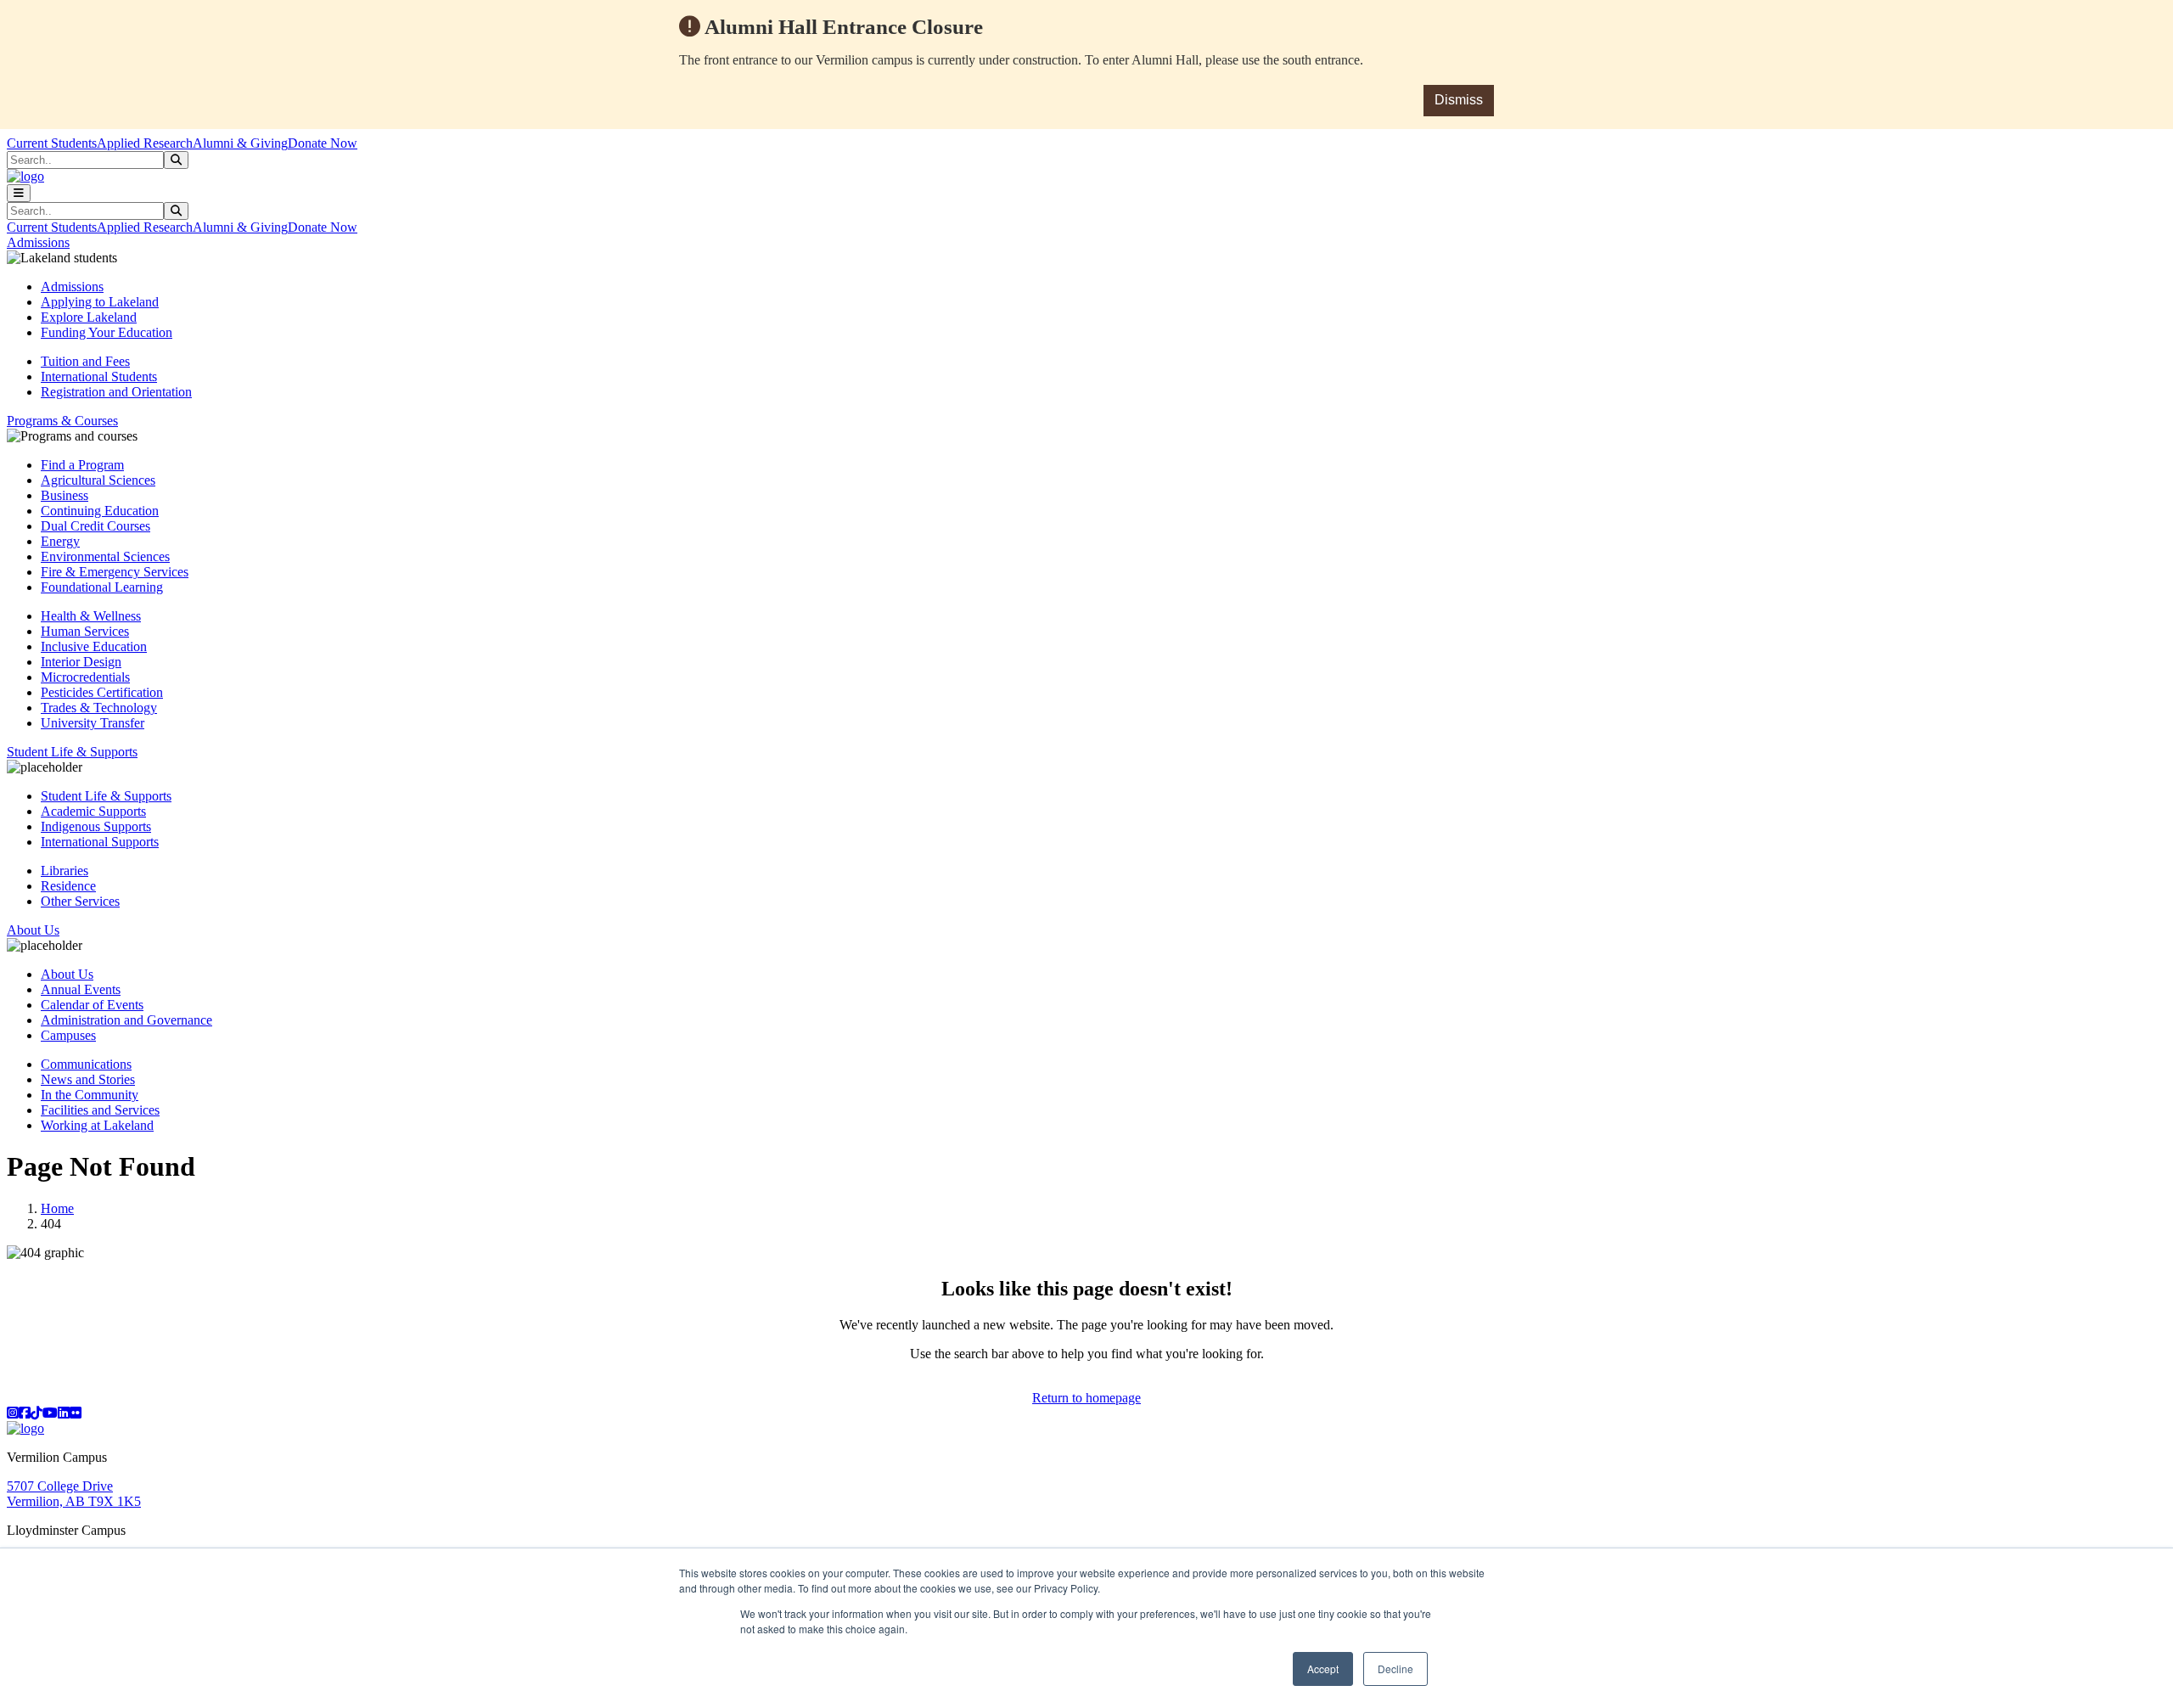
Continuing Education (100, 511)
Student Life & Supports (106, 796)
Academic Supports (93, 811)
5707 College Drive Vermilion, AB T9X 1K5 (74, 1494)
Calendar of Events (92, 1005)
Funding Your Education (107, 332)
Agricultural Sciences (98, 480)
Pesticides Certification (102, 692)
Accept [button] (1323, 1669)
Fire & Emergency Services (115, 572)
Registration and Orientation (116, 392)
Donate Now (323, 143)
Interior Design (81, 662)
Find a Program (82, 465)
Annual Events (81, 989)
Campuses (68, 1035)
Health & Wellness (91, 616)
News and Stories (88, 1079)
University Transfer (93, 723)
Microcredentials (85, 677)
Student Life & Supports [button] (72, 752)
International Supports (100, 842)
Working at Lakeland (97, 1125)
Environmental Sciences (105, 556)
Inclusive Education (94, 646)
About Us (67, 974)
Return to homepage (1086, 1398)
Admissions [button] (38, 242)
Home (57, 1208)
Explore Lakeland (89, 317)
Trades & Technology (99, 708)
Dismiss (1459, 100)
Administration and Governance (126, 1020)
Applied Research (145, 143)
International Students (99, 376)
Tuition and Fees (85, 361)
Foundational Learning (102, 587)
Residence (68, 886)
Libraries (65, 871)
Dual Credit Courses (95, 526)
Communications (86, 1064)
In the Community (90, 1095)
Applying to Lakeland (100, 302)
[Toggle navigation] (19, 193)
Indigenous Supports (96, 826)
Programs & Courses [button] (62, 421)
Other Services (80, 901)
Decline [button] (1395, 1669)
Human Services (85, 631)
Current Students (52, 143)
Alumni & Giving (240, 143)
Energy (60, 541)
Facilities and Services (100, 1110)
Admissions (72, 287)
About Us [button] (33, 930)
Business (65, 495)
